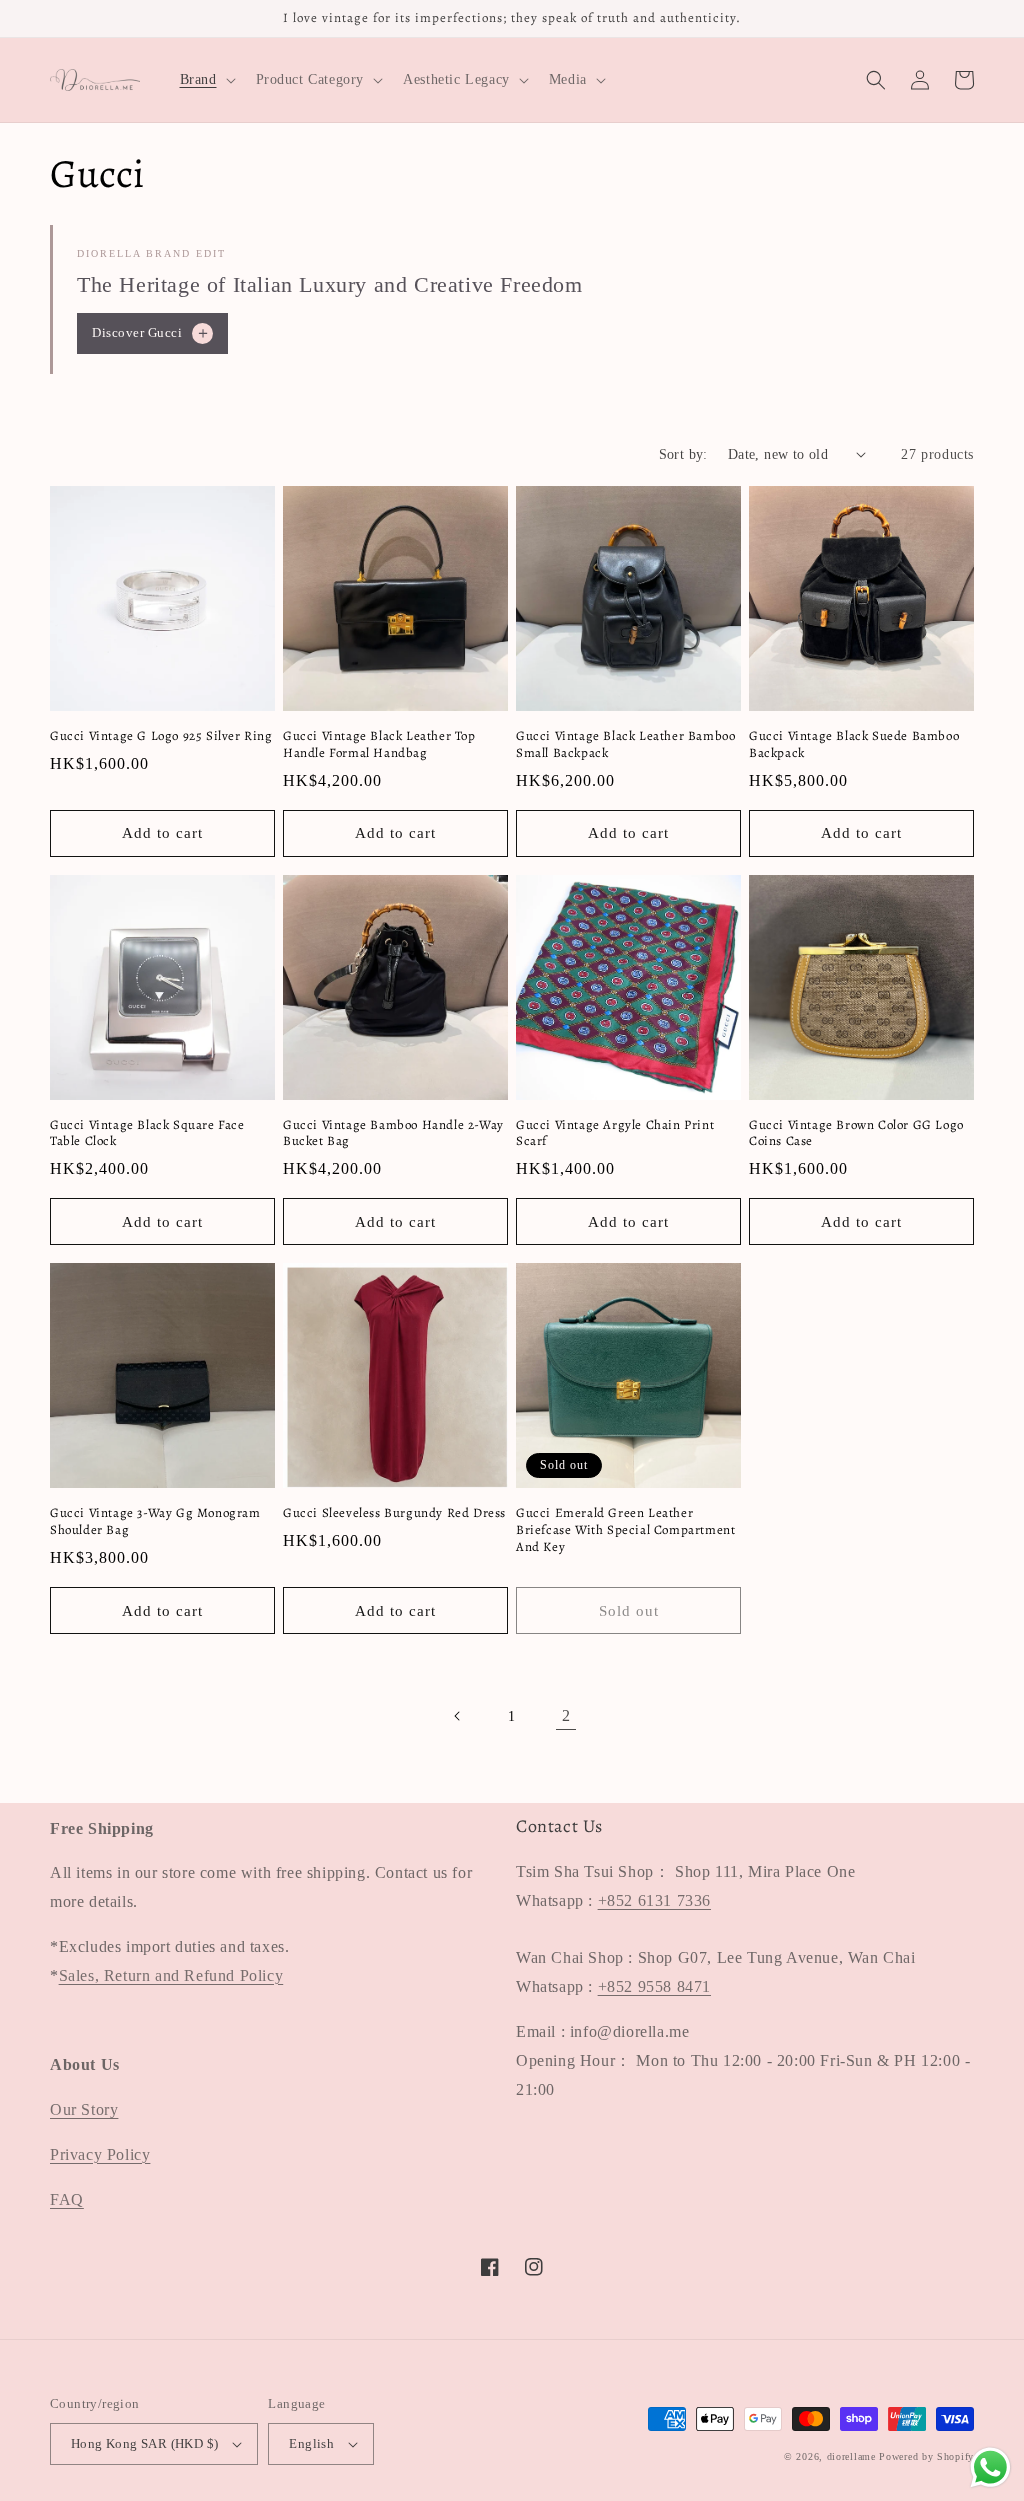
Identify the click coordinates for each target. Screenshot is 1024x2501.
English (311, 2443)
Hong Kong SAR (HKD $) (144, 2443)
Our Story (84, 2109)
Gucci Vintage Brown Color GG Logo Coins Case (856, 1133)
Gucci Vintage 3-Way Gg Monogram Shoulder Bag (155, 1521)
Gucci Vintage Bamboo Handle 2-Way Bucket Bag (393, 1133)
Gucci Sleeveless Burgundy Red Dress (394, 1513)
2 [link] (566, 1715)
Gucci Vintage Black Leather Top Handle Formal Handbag (379, 744)
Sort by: (683, 454)
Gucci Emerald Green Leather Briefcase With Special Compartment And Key (625, 1530)
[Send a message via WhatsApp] (990, 2467)
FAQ (67, 2199)
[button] (206, 80)
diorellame (851, 2456)
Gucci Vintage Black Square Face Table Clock (147, 1133)
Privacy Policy (100, 2154)
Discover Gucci (151, 332)
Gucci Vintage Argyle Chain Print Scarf (615, 1133)
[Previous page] (458, 1716)
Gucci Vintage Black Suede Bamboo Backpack (854, 744)
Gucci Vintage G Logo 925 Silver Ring (161, 736)
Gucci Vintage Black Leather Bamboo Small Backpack (625, 744)
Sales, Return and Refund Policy (171, 1975)
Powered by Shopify (926, 2456)
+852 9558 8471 (654, 1986)
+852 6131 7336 (654, 1900)
